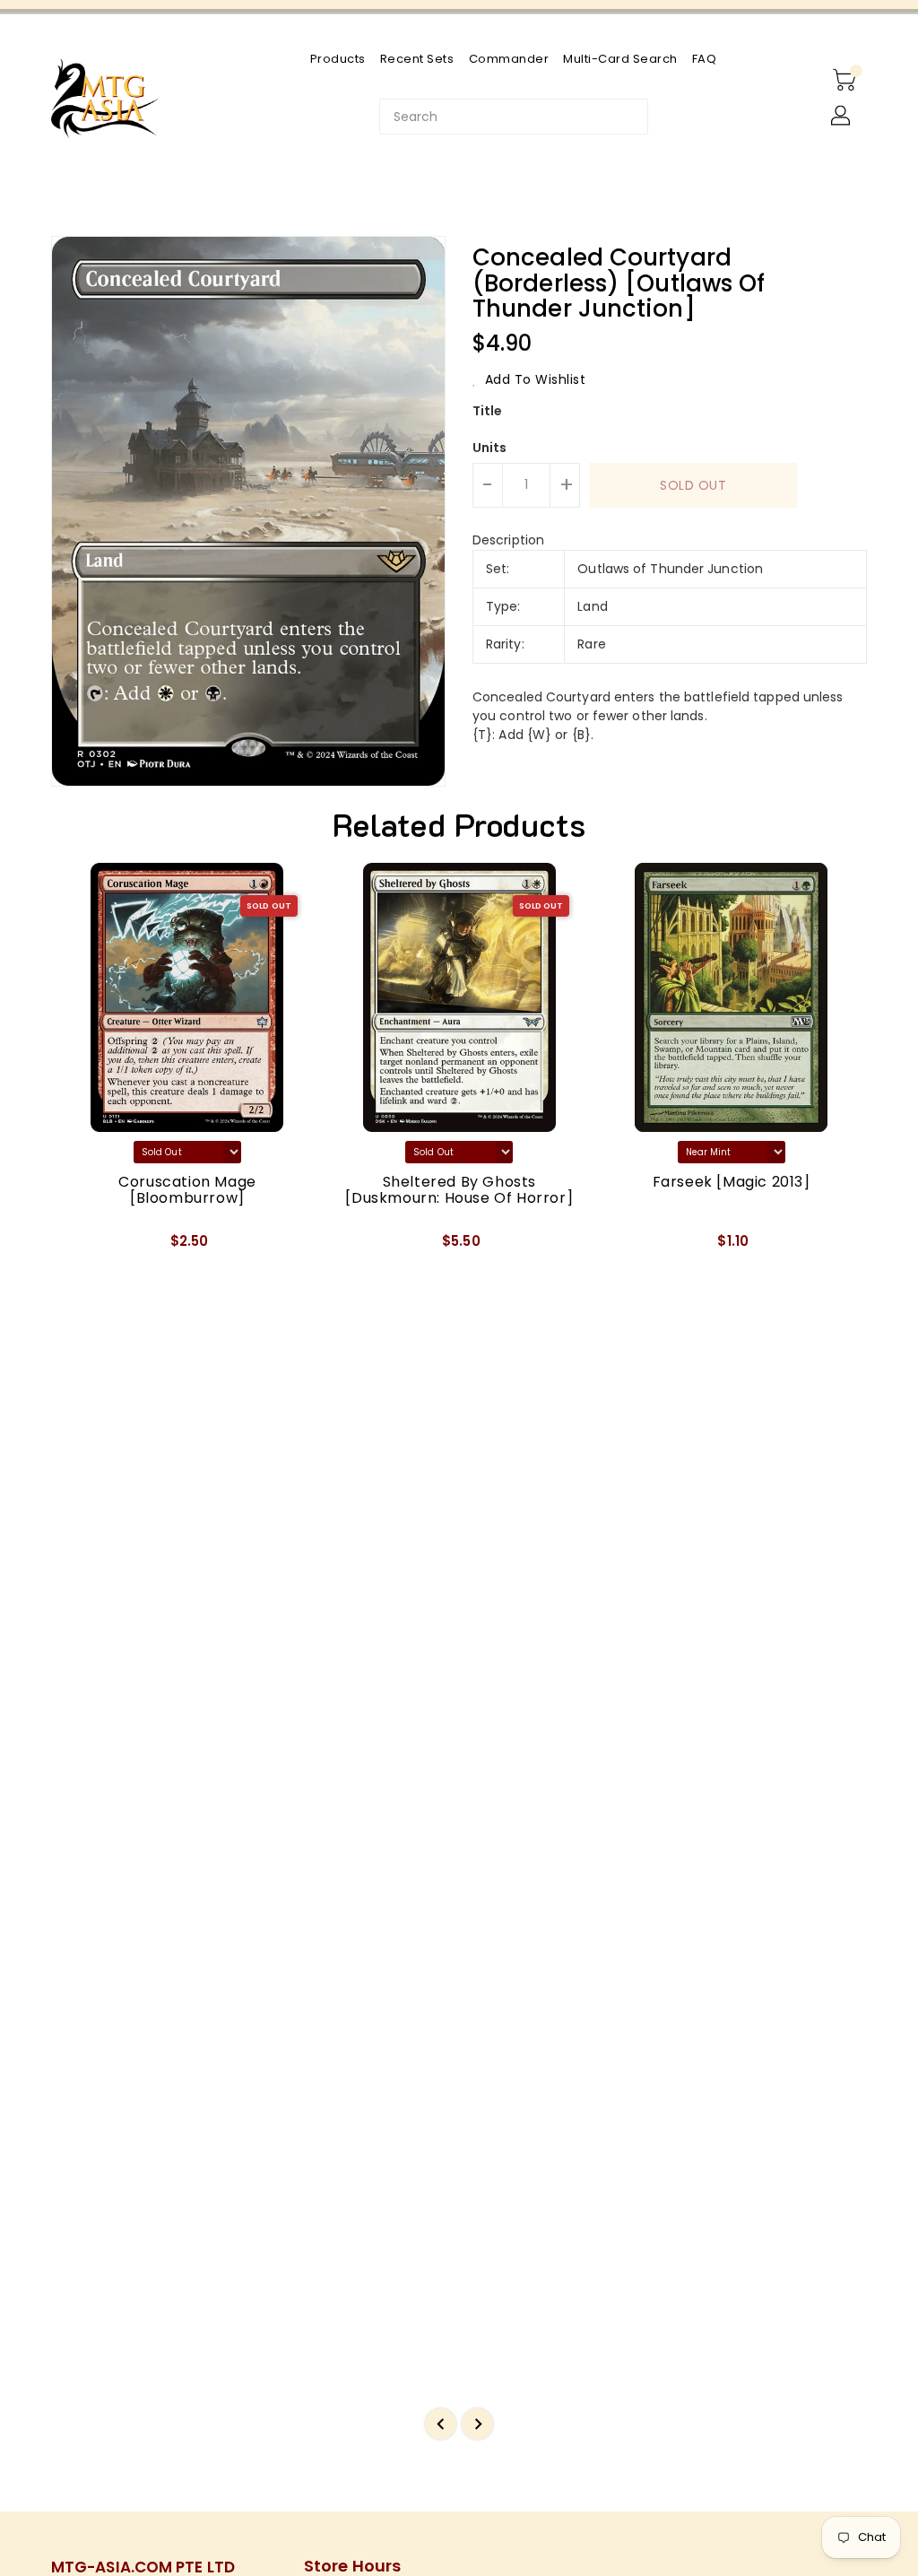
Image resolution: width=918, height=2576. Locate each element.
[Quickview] (85, 1247)
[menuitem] (338, 59)
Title (488, 411)
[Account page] (842, 117)
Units (490, 448)
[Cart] (846, 81)
